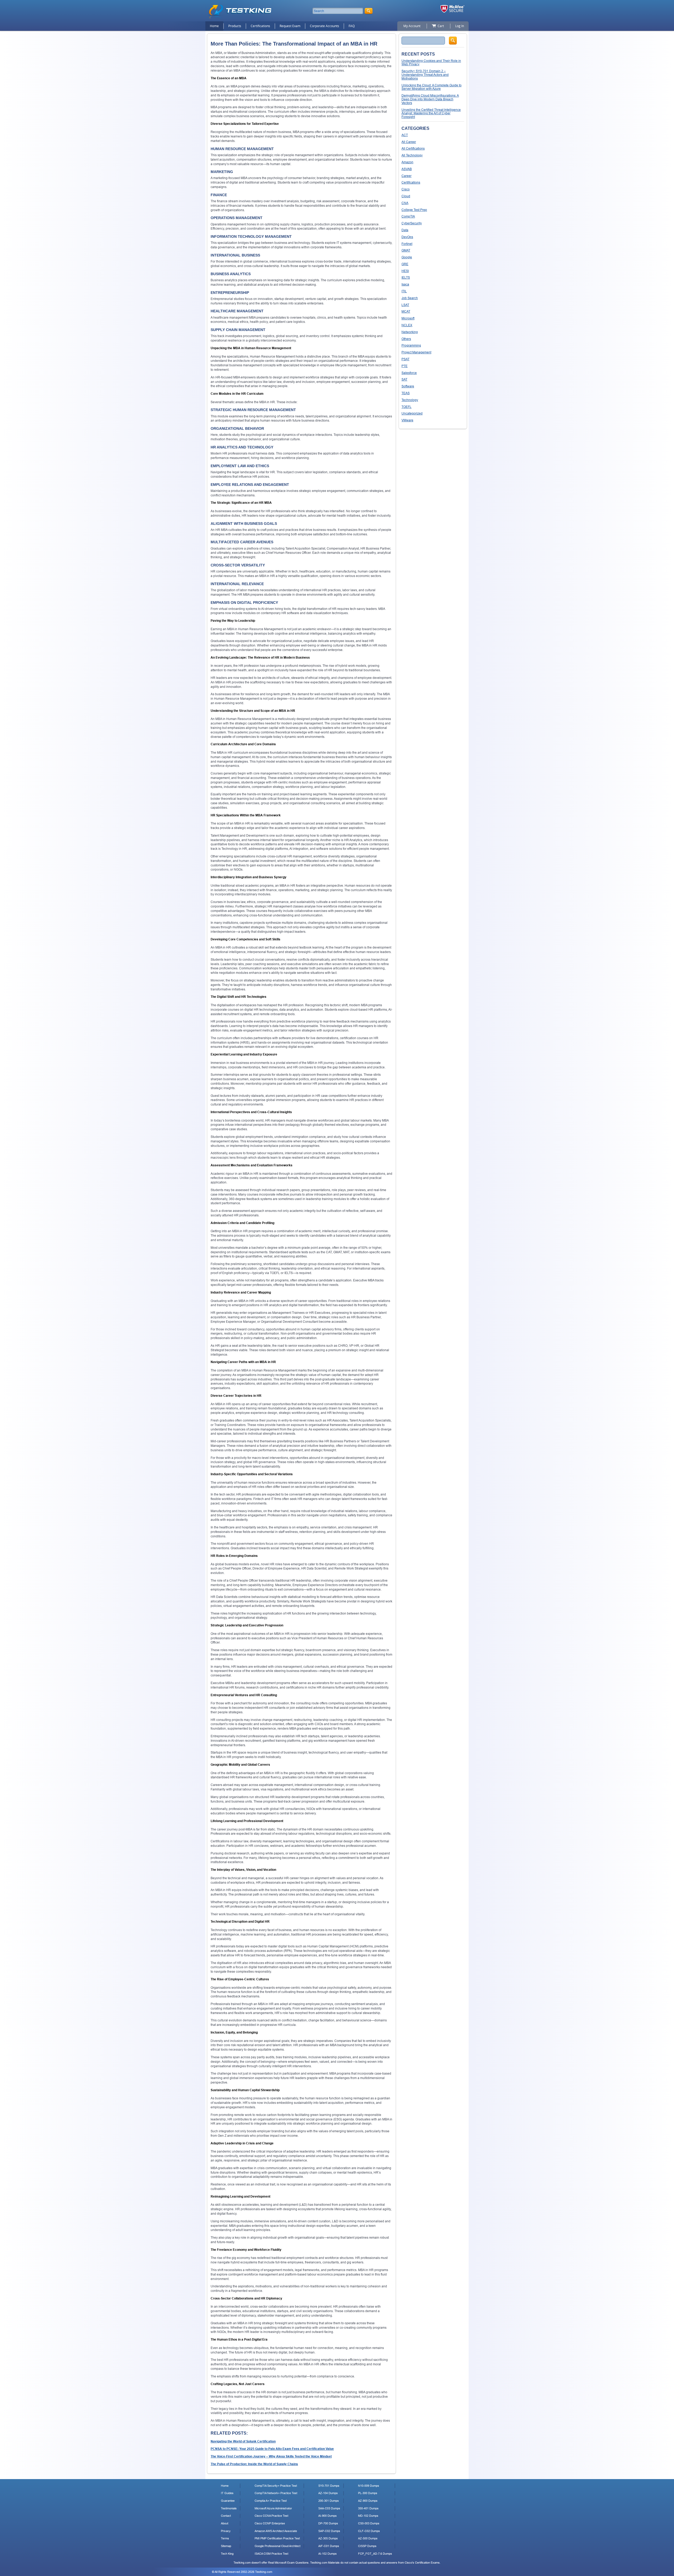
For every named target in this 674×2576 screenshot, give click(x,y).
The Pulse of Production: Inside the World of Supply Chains (254, 2464)
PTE (405, 366)
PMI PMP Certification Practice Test (277, 2538)
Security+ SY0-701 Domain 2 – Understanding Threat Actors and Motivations (425, 75)
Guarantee (228, 2501)
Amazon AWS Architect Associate (276, 2531)
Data (405, 230)
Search (453, 41)
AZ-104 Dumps (328, 2493)
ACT (405, 135)
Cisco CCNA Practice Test (271, 2516)
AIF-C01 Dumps (329, 2546)
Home (214, 26)
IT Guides (227, 2493)
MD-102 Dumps (368, 2516)
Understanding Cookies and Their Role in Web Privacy (431, 63)
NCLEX (407, 325)
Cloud (406, 196)
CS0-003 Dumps (369, 2523)
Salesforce (409, 373)
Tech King (227, 2554)
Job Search (410, 298)
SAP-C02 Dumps (329, 2531)
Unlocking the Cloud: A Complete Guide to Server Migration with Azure (432, 87)
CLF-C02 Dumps (369, 2531)
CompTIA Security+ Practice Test (276, 2486)
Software (408, 386)
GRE (405, 264)
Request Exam (290, 26)
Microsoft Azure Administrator (273, 2508)
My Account (412, 26)
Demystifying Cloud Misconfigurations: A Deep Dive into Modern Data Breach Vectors (430, 99)
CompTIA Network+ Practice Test (276, 2493)
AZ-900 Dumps (368, 2501)
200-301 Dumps (329, 2501)
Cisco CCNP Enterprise (270, 2523)
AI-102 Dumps (328, 2554)
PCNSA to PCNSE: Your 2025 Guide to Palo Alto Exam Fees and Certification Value (272, 2449)
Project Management (416, 352)
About (225, 2523)
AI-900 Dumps (328, 2516)
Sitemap (226, 2546)
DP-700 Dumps (328, 2523)
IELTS (406, 277)
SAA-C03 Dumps (329, 2508)
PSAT (405, 359)
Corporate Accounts (324, 26)
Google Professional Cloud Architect (277, 2546)
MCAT (406, 311)
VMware (407, 420)
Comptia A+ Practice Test (271, 2501)
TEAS (406, 393)
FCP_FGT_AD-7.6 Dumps (375, 2554)
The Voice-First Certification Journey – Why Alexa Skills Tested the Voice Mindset (271, 2456)
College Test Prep (414, 210)
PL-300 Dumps (368, 2493)
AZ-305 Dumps (328, 2538)
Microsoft (408, 318)
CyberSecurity (412, 223)
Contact (226, 2516)
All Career (409, 142)
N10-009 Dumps (369, 2486)
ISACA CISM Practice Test (271, 2554)
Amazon (407, 162)
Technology (410, 400)
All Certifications (413, 148)
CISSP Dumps (367, 2546)
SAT (404, 379)
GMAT (406, 250)
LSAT (405, 305)
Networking (410, 332)
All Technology (412, 155)
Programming (411, 345)
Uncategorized (412, 413)
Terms (225, 2538)
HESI (405, 271)
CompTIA (408, 216)
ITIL (404, 291)
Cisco (406, 189)
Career (407, 176)
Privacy (226, 2531)
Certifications (260, 26)
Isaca (405, 284)
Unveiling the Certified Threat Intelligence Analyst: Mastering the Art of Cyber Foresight (431, 113)
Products (235, 26)
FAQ (352, 26)
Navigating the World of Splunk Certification (243, 2441)
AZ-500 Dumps (368, 2538)
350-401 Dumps (368, 2508)
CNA (405, 203)
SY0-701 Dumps (329, 2486)
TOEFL (407, 407)
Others (406, 339)
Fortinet (407, 244)
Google (407, 257)
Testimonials (229, 2508)
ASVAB (407, 169)
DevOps (407, 237)
